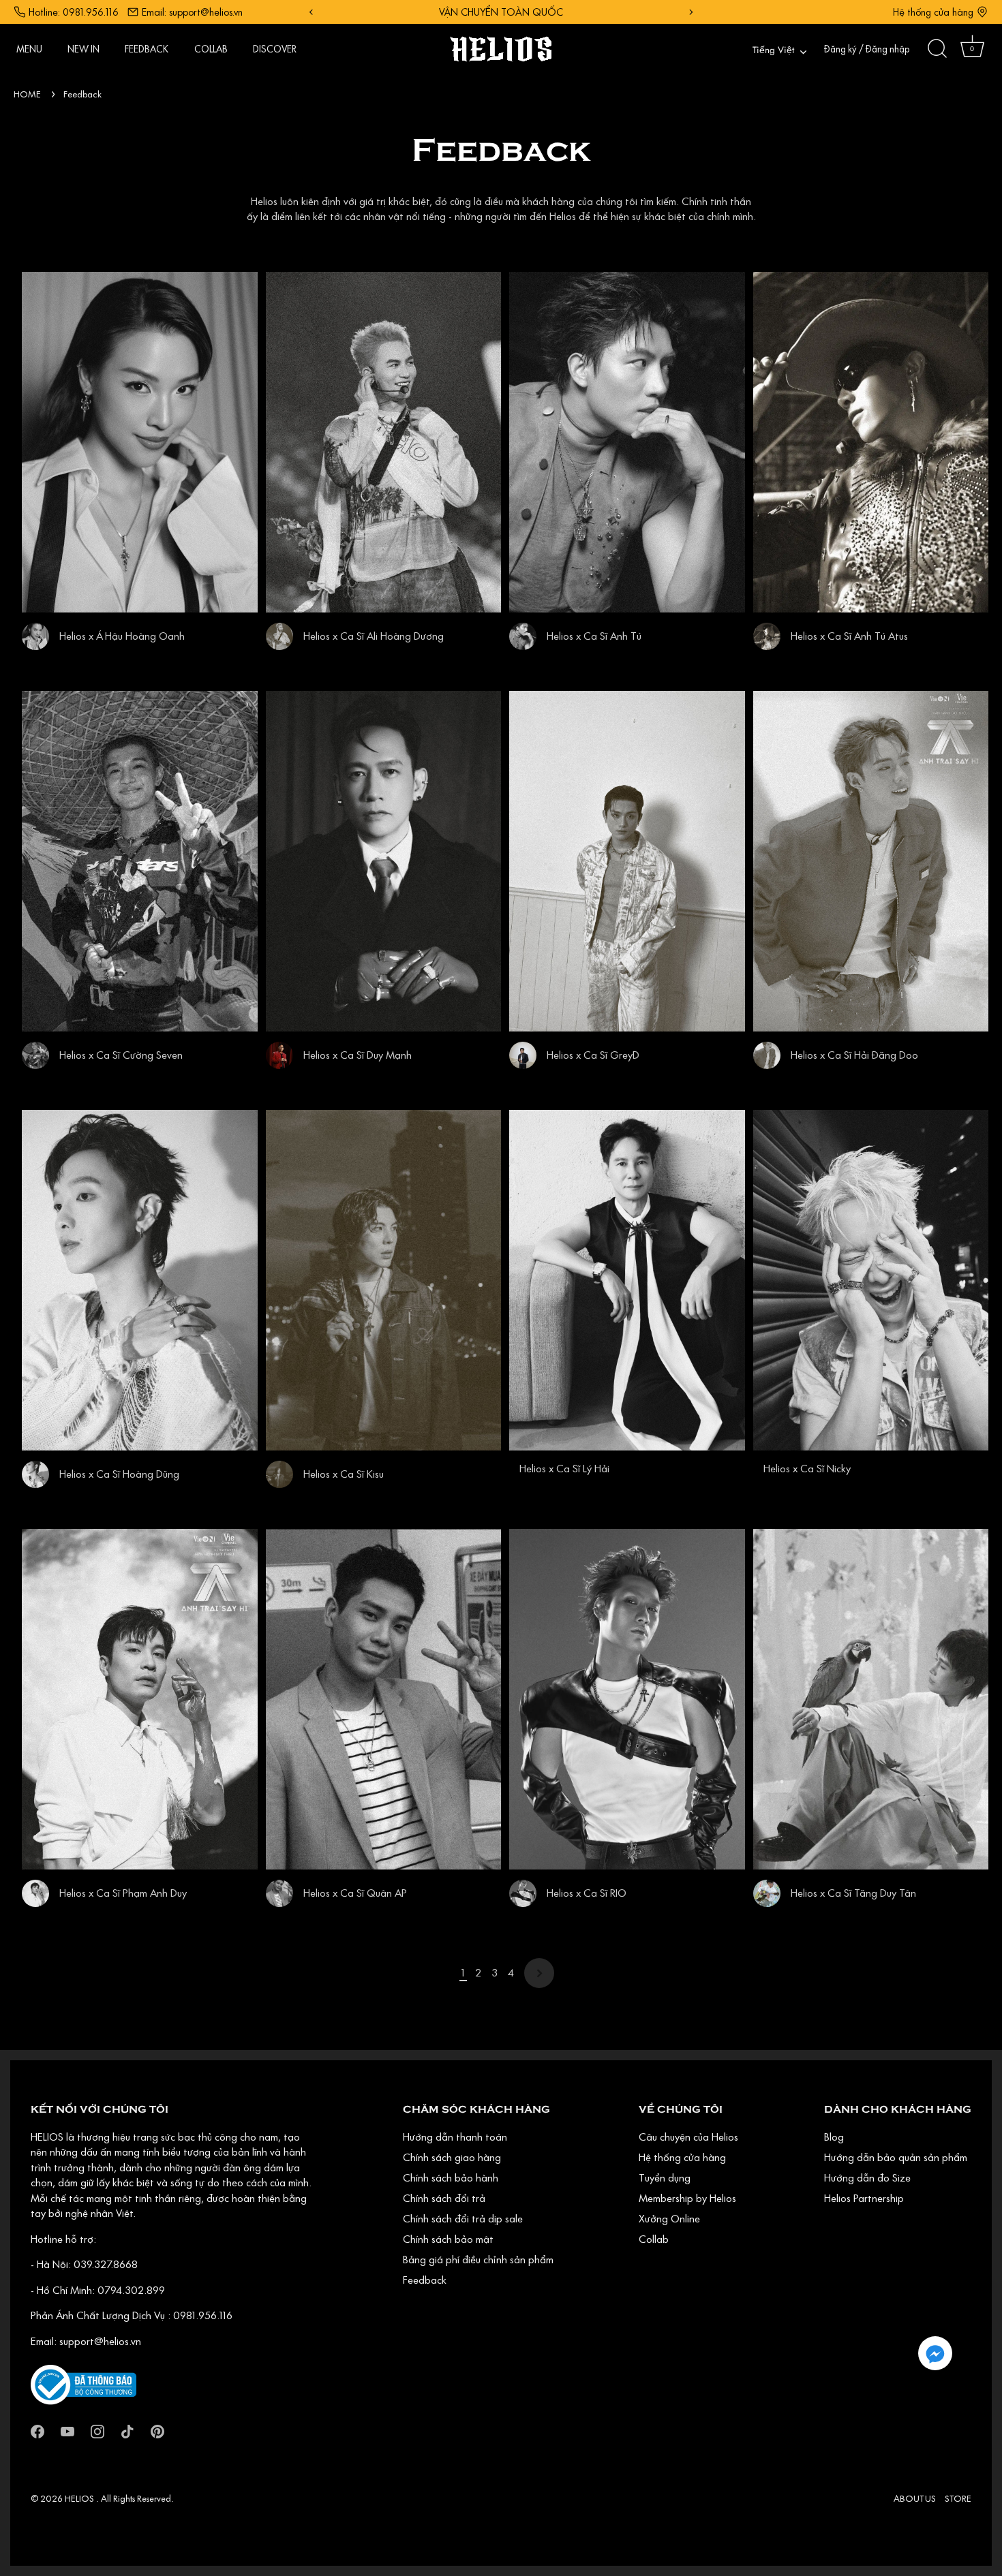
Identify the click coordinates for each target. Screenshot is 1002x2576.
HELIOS (80, 2498)
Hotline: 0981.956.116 (74, 12)
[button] (935, 2353)
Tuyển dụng (665, 2177)
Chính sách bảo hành (451, 2177)
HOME (27, 94)
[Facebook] (37, 2430)
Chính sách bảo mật (448, 2239)
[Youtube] (67, 2430)
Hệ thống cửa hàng (933, 12)
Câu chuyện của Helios (688, 2137)
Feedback (82, 94)
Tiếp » (539, 1973)
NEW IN (83, 49)
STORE (958, 2498)
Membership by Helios (687, 2198)
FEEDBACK (147, 49)
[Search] (937, 49)
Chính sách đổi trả (444, 2198)
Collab (654, 2239)
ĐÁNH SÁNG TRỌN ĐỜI (501, 12)
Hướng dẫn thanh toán (455, 2137)
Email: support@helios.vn (192, 12)
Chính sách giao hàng (452, 2157)
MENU (29, 49)
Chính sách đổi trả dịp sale (463, 2218)
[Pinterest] (157, 2430)
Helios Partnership (864, 2198)
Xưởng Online (669, 2218)
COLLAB (211, 49)
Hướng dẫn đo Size (867, 2177)
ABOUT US (915, 2498)
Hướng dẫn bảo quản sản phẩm (896, 2157)
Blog (834, 2137)
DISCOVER (275, 49)
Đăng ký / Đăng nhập (867, 49)
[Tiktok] (127, 2430)
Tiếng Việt (773, 51)
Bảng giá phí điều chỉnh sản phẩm (478, 2259)
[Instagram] (97, 2430)
